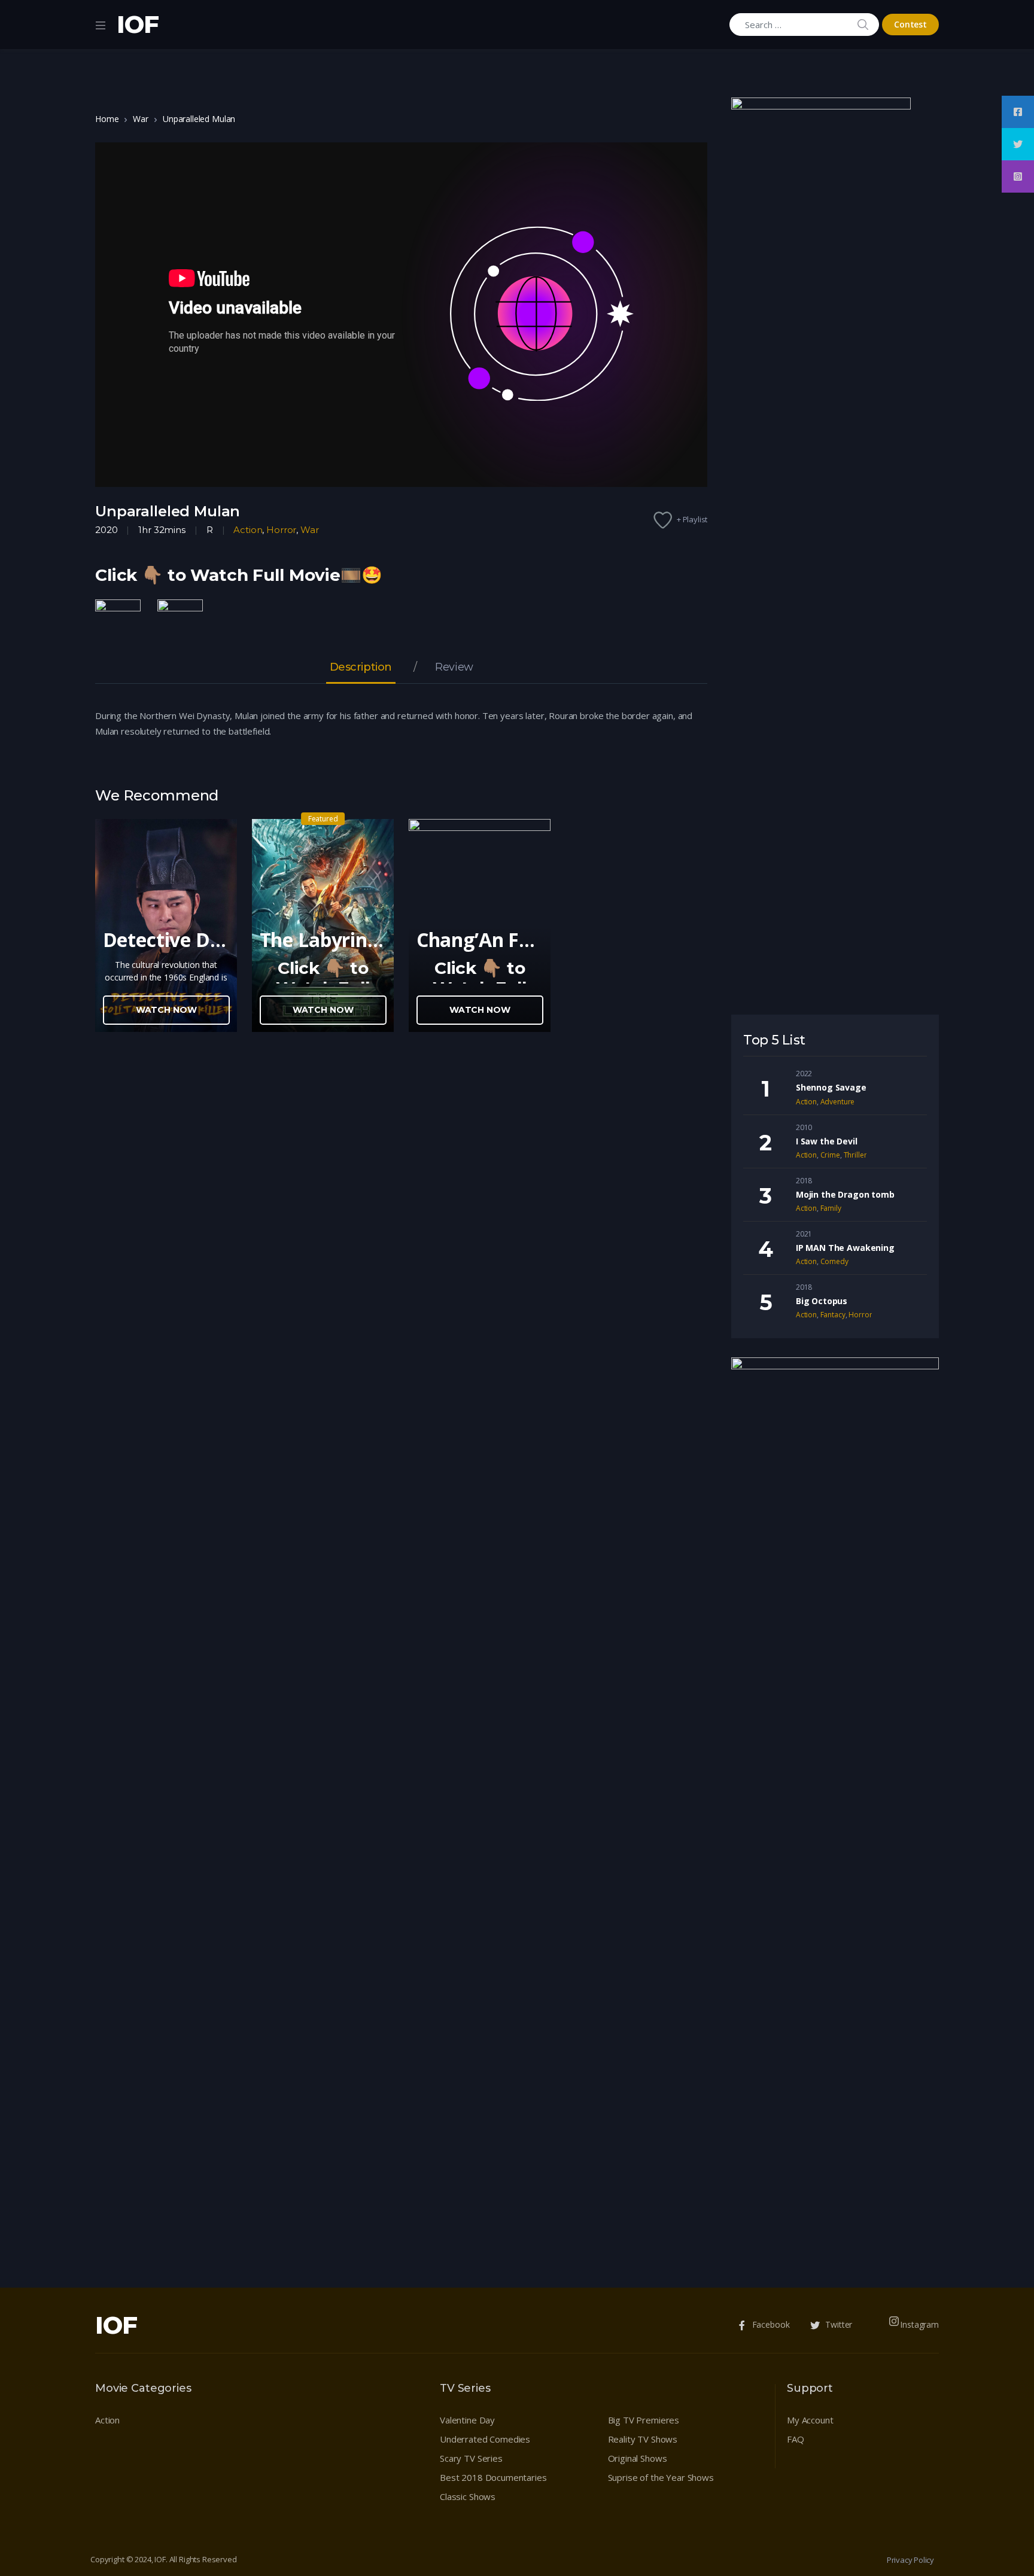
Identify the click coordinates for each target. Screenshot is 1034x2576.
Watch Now (166, 1010)
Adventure (838, 1102)
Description (361, 668)
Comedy (834, 1261)
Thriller (855, 1155)
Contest (910, 24)
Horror (281, 530)
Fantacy (833, 1315)
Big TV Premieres (644, 2420)
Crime (830, 1155)
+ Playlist (692, 519)
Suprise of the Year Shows (661, 2477)
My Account (810, 2420)
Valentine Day (467, 2420)
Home (107, 119)
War (141, 119)
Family (831, 1208)
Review (454, 668)
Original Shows (638, 2458)
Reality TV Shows (643, 2439)
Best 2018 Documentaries (493, 2477)
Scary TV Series (471, 2458)
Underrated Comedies (485, 2439)
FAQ (796, 2439)
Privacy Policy (910, 2560)
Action (248, 530)
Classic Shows (468, 2496)
